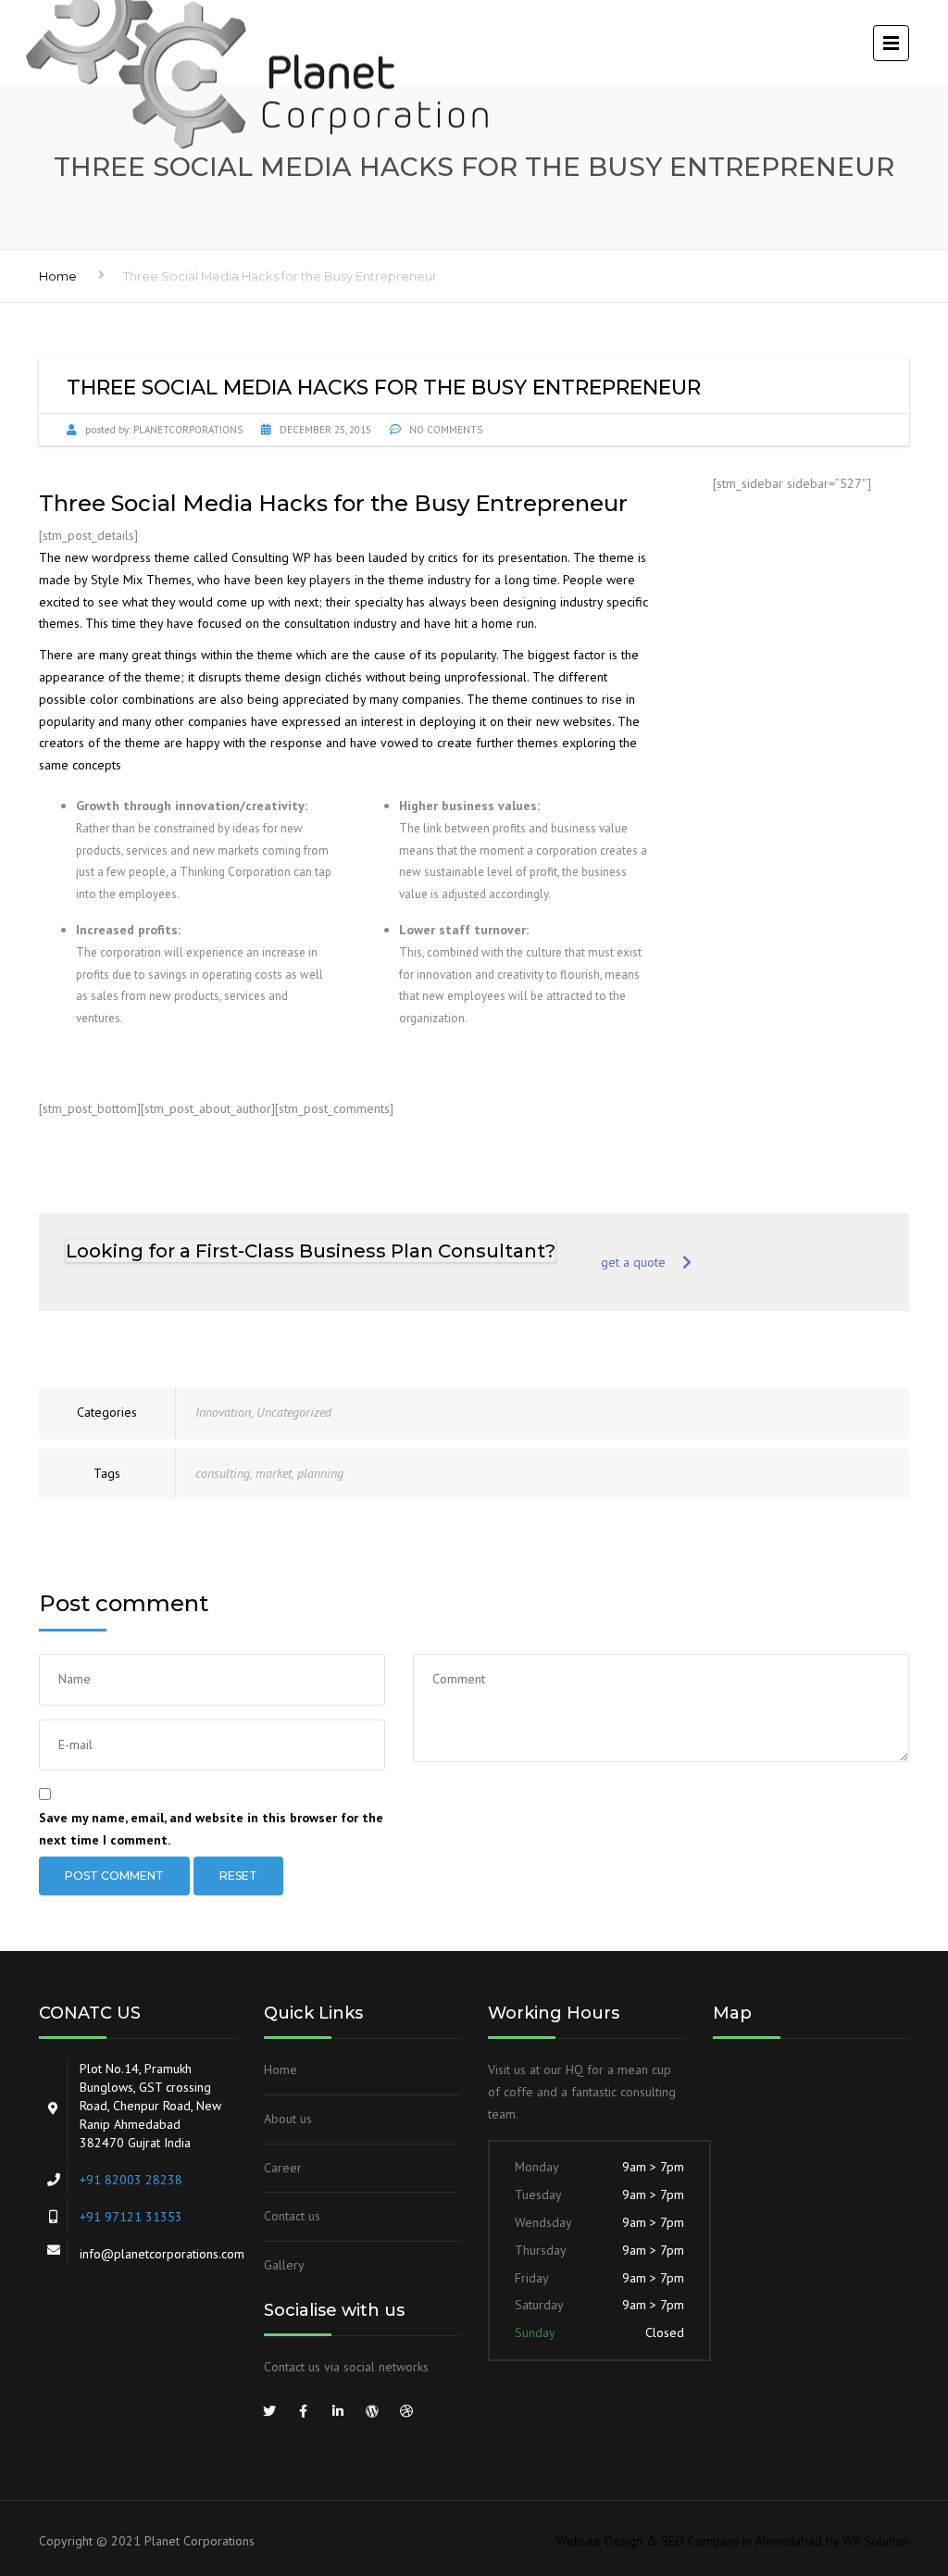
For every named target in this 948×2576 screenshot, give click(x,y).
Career (283, 2168)
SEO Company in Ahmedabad (742, 2541)
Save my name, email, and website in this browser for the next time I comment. (211, 1829)
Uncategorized (294, 1412)
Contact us (292, 2216)
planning (320, 1473)
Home (58, 276)
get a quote (633, 1262)
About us (288, 2119)
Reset (238, 1876)
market (274, 1473)
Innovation (223, 1412)
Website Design (599, 2541)
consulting (223, 1473)
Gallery (284, 2265)
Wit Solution (876, 2541)
